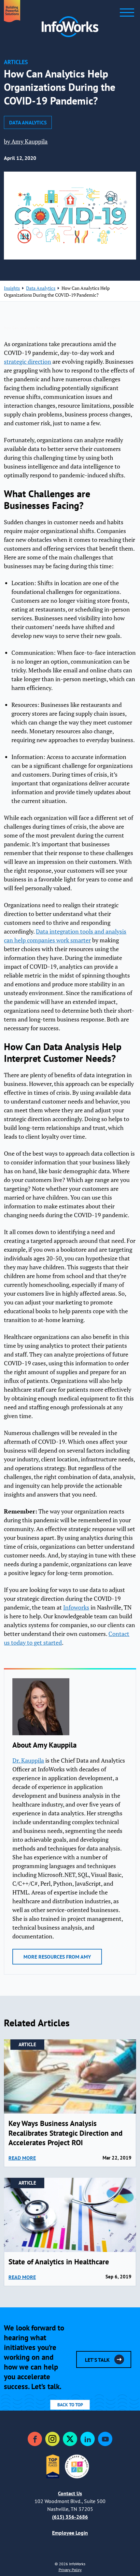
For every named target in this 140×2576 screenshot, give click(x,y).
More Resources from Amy (57, 1957)
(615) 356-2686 (70, 2517)
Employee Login (70, 2533)
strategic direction (28, 362)
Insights (12, 288)
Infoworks (76, 1607)
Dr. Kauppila (28, 1760)
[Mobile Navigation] (127, 13)
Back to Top (70, 2405)
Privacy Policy (70, 2570)
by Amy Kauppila (26, 141)
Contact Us (70, 2493)
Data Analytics (28, 122)
